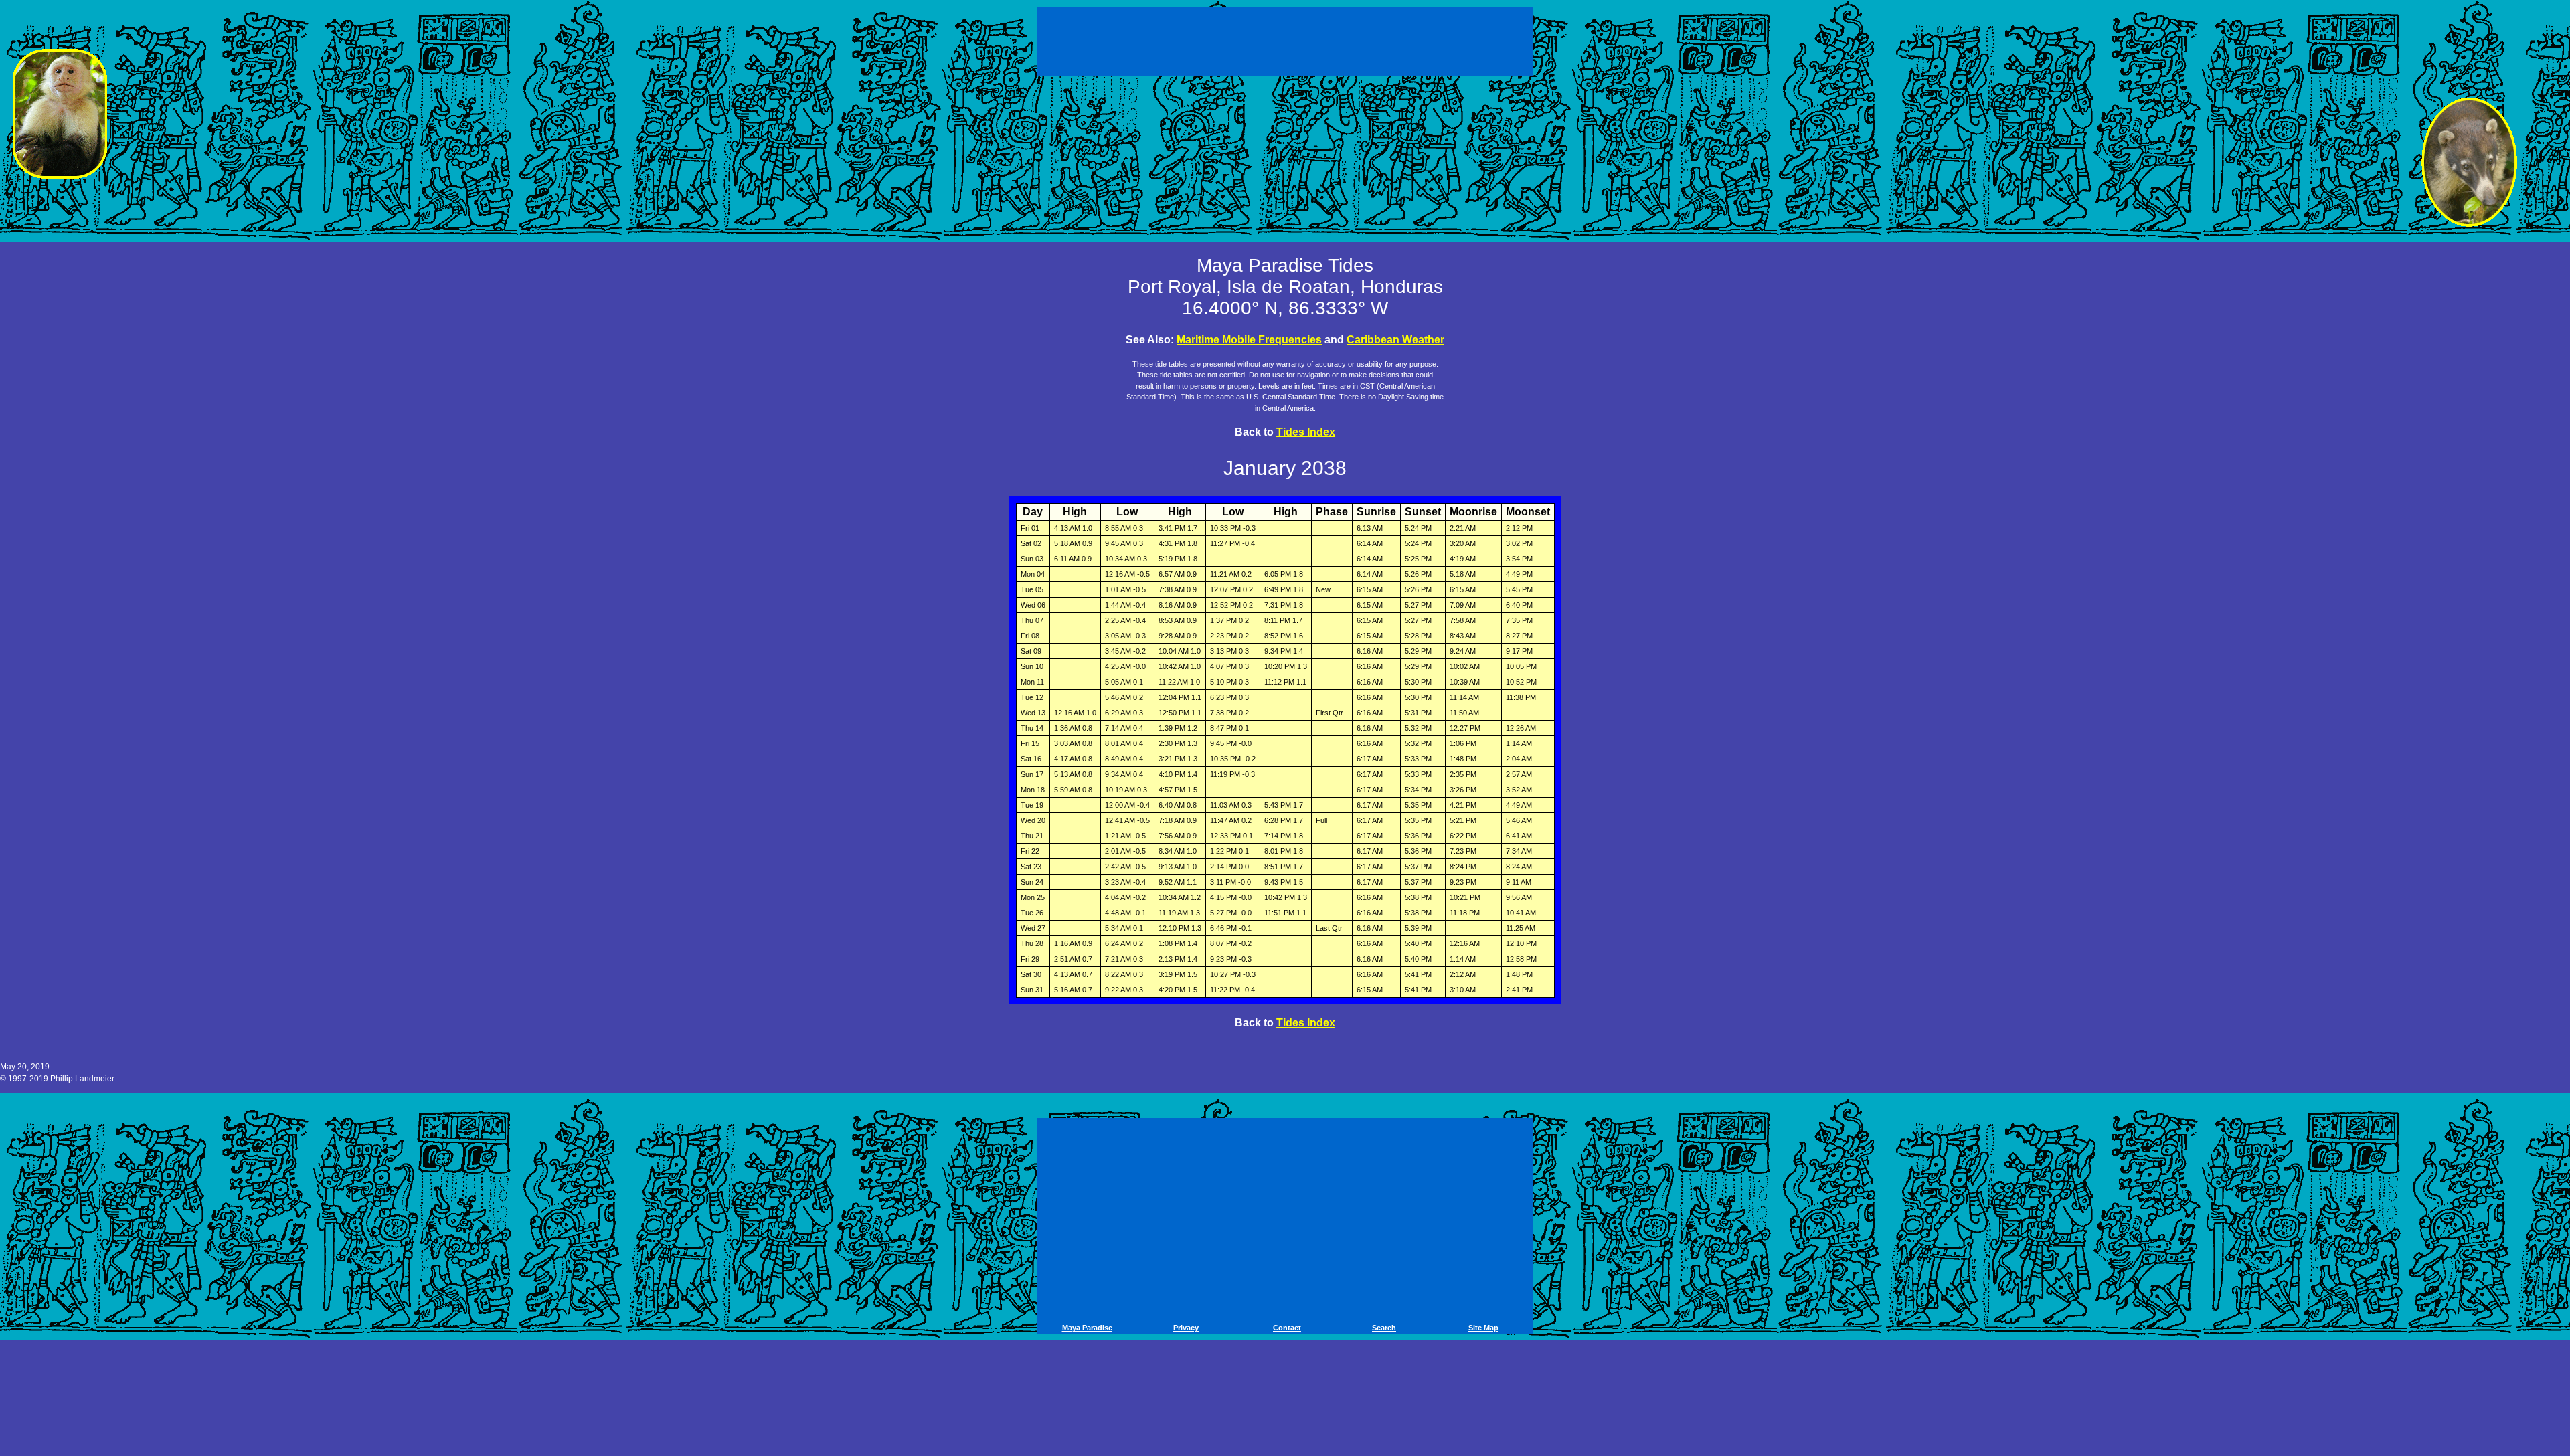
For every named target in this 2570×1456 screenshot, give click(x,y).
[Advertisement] (1287, 39)
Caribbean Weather (1395, 340)
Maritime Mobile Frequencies (1249, 340)
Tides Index (1306, 432)
